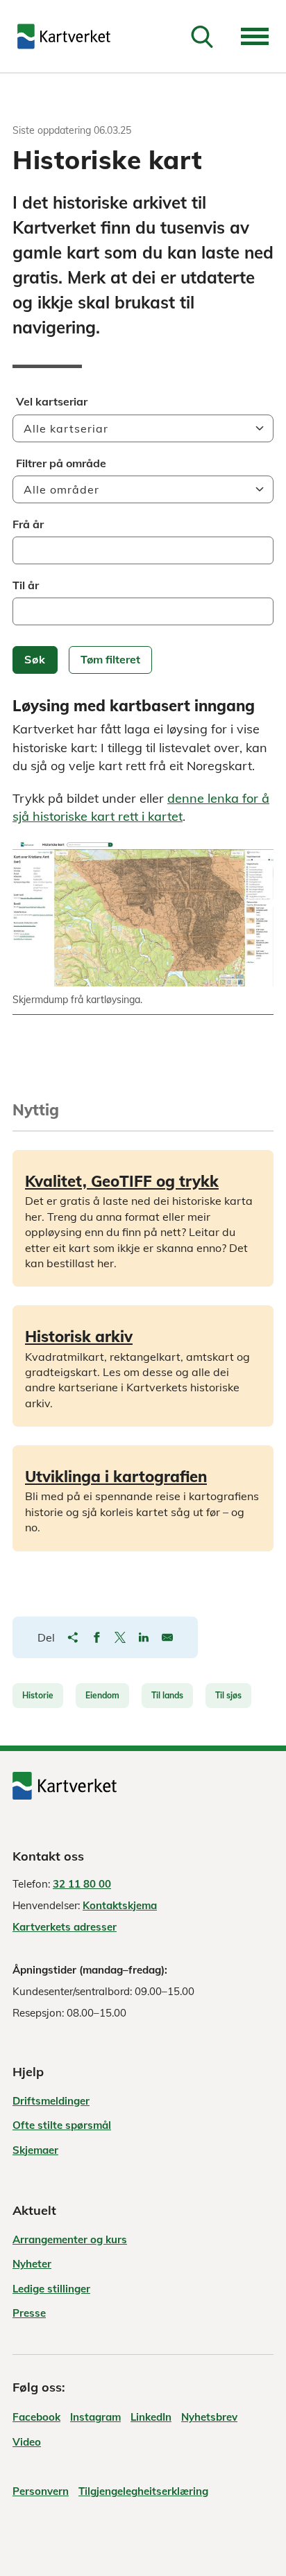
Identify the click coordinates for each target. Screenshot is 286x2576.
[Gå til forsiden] (64, 36)
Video (27, 2442)
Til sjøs (228, 1695)
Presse (29, 2313)
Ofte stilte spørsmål (62, 2125)
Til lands (167, 1695)
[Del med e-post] (167, 1637)
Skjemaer (35, 2150)
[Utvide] (255, 36)
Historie (38, 1695)
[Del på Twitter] (120, 1637)
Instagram (95, 2417)
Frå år (28, 524)
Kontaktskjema (120, 1905)
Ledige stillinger (51, 2289)
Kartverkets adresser (65, 1927)
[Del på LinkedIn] (144, 1637)
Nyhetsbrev (209, 2417)
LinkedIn (151, 2417)
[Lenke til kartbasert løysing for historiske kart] (143, 914)
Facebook (36, 2417)
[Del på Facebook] (96, 1637)
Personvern (41, 2491)
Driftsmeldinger (51, 2101)
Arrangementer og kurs (70, 2239)
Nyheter (32, 2264)
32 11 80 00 (82, 1884)
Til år (26, 585)
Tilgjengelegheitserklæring (143, 2491)
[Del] (73, 1637)
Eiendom (102, 1695)
